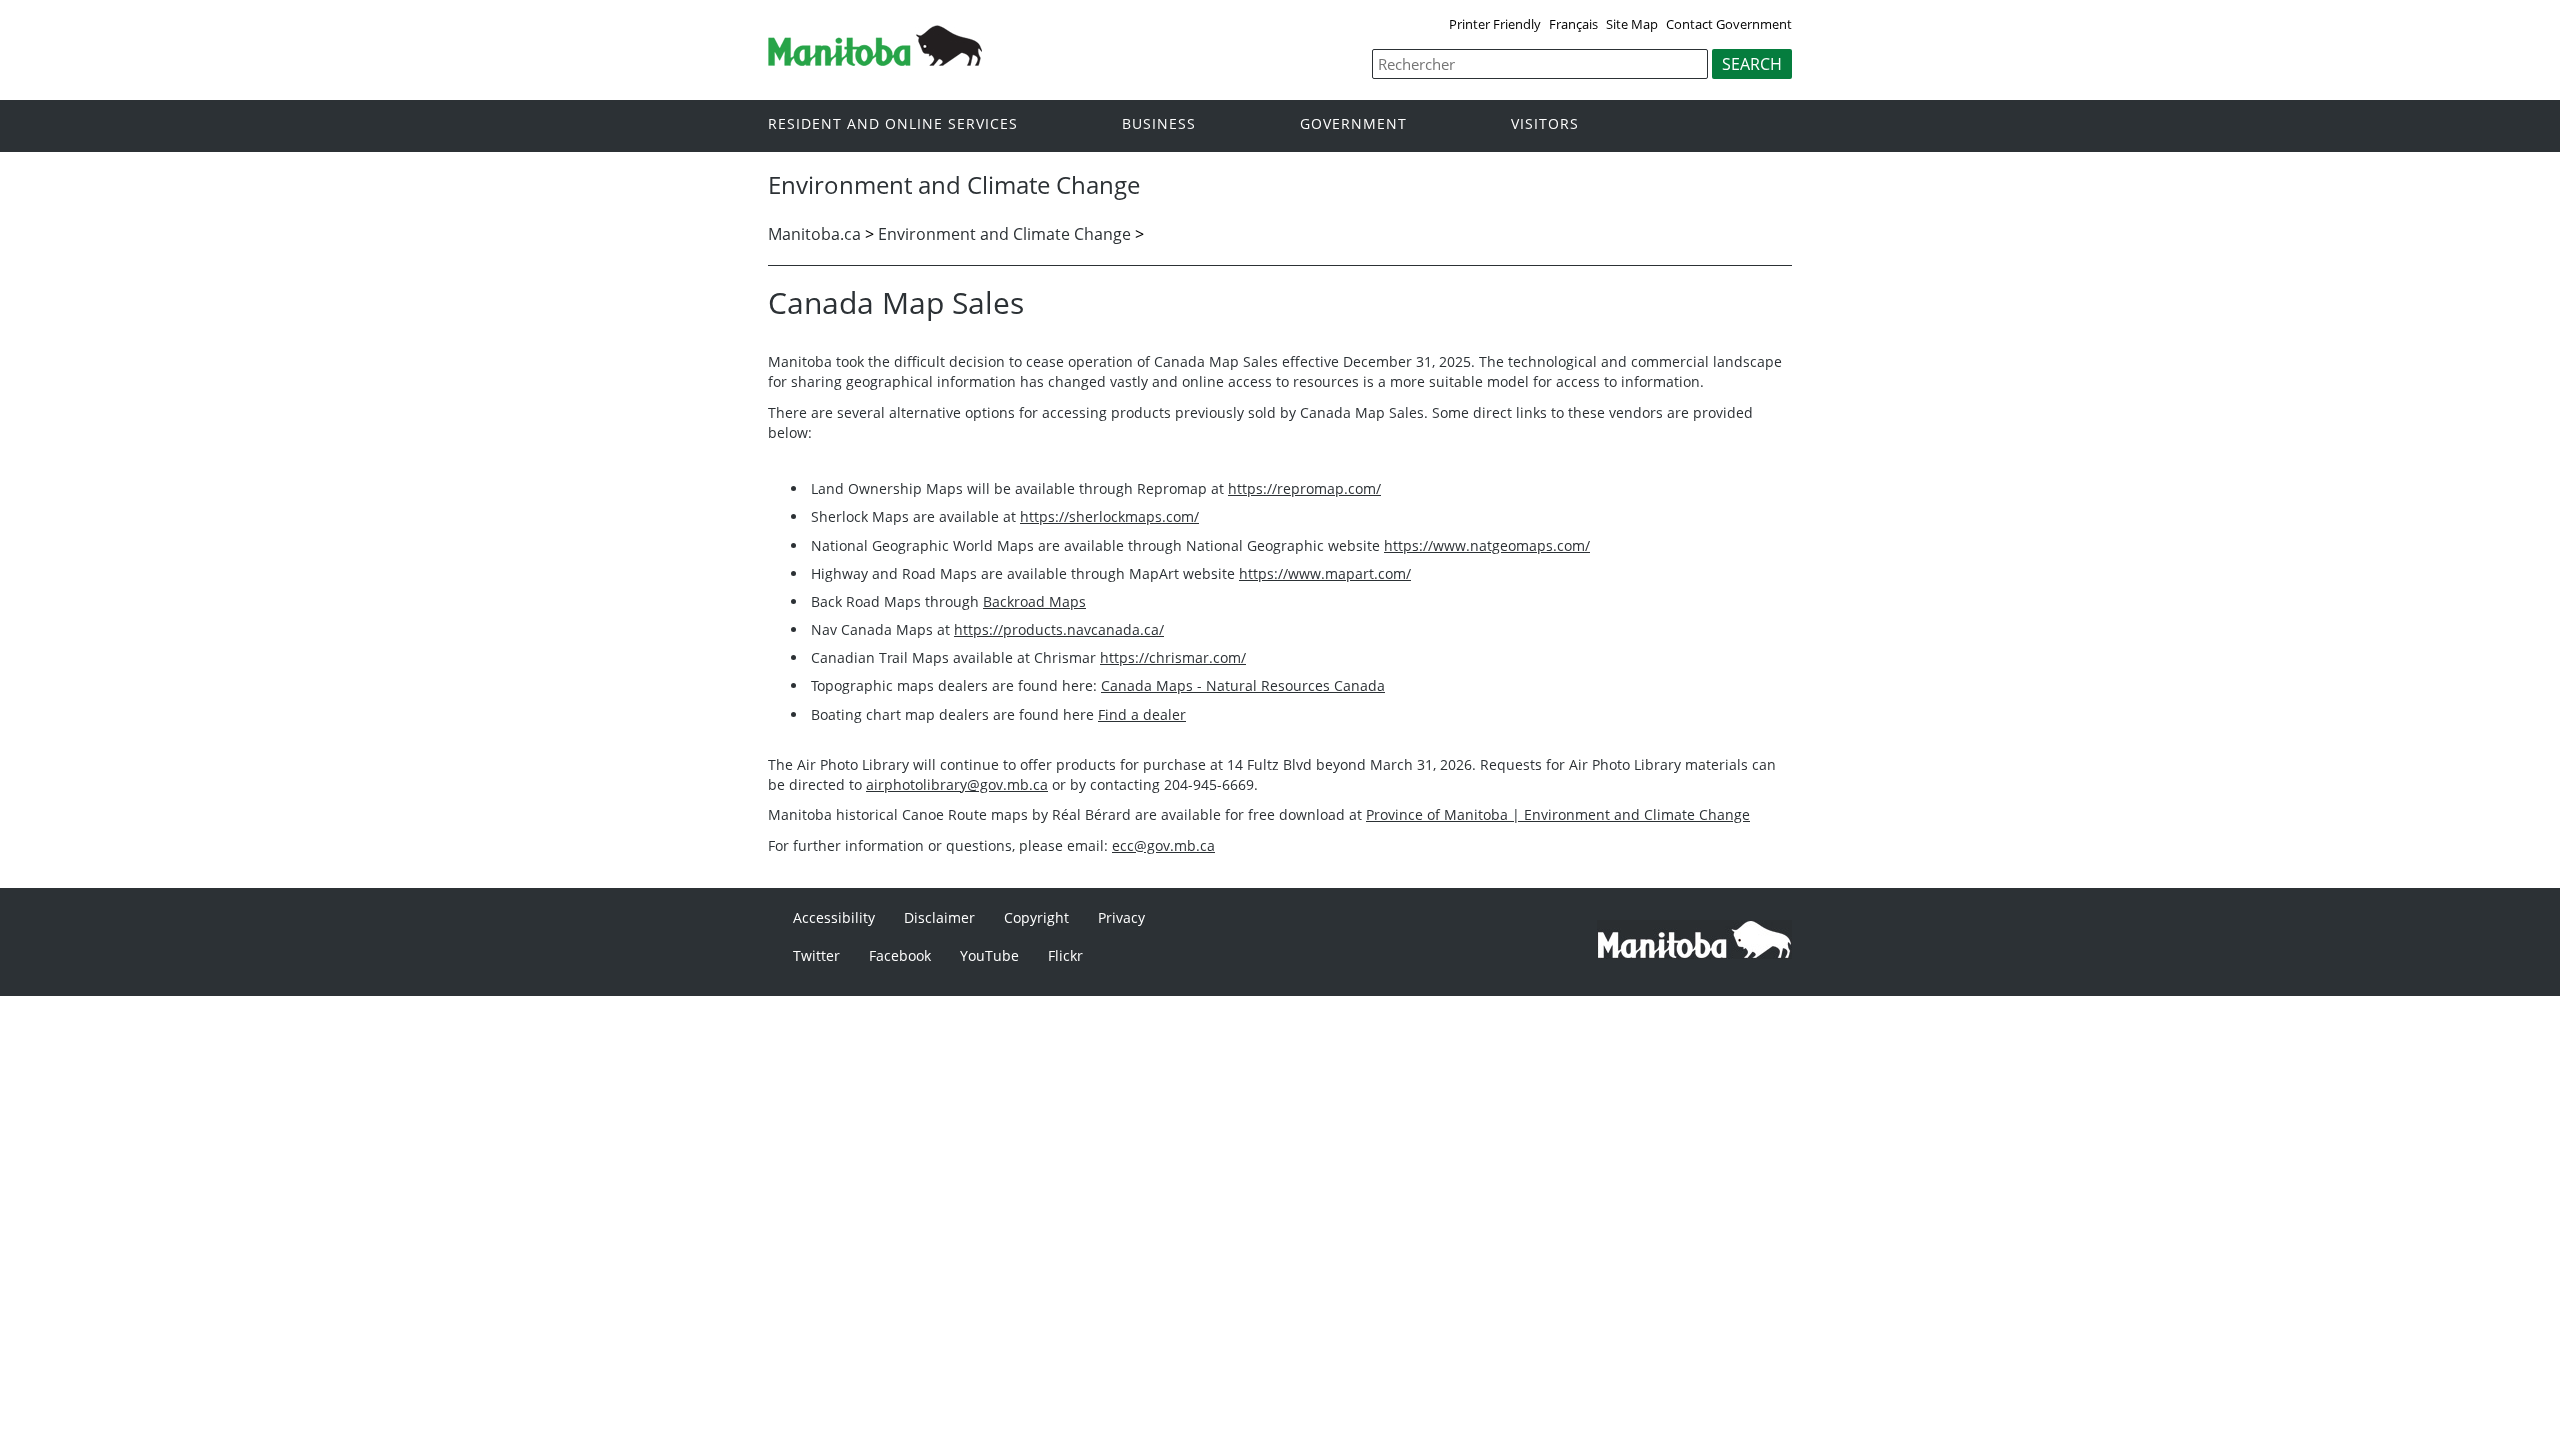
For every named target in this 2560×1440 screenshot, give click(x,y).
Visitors (1545, 124)
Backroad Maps (1034, 601)
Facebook (900, 955)
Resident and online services (893, 124)
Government (1353, 124)
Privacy (1121, 917)
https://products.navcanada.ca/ (1059, 629)
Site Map (1632, 24)
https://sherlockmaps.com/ (1109, 516)
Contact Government (1729, 24)
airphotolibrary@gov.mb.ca (957, 784)
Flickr (1065, 955)
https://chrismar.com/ (1173, 657)
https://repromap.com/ (1304, 488)
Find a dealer (1142, 714)
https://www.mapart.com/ (1325, 573)
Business (1159, 124)
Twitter (816, 955)
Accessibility (834, 917)
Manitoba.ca (814, 234)
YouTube (989, 955)
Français (1573, 24)
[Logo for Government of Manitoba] (875, 60)
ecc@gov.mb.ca (1163, 845)
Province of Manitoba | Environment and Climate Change (1558, 814)
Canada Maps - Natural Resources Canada (1243, 685)
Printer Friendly (1495, 24)
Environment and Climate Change (1004, 234)
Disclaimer (939, 917)
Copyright (1036, 917)
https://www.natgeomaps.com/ (1487, 545)
